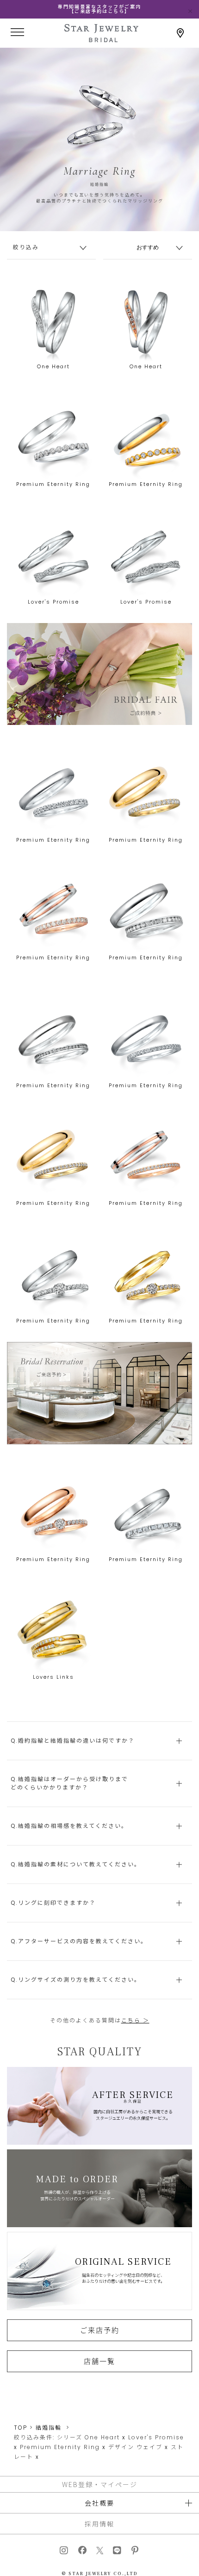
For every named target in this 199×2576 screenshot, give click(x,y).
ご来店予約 (100, 2330)
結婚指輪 (49, 2428)
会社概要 (99, 2503)
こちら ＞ (135, 2020)
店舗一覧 (99, 2361)
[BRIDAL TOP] (101, 39)
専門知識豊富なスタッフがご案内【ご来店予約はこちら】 (99, 9)
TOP (21, 2428)
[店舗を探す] (180, 33)
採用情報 (99, 2524)
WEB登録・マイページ (100, 2484)
